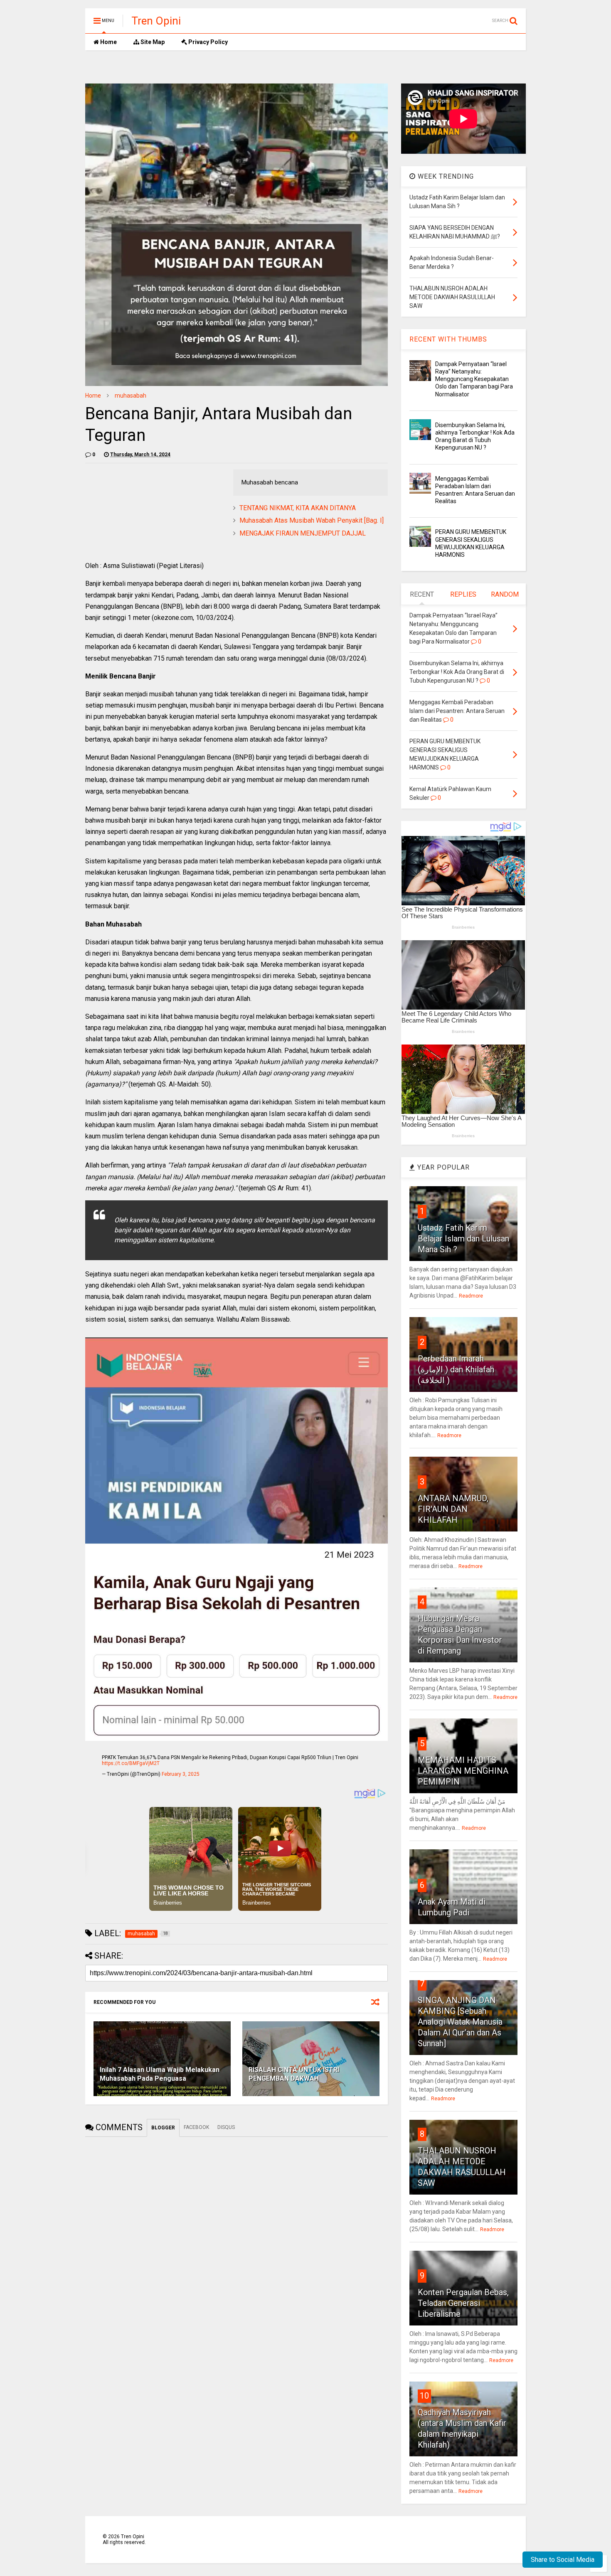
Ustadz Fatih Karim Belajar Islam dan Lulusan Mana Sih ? (463, 1239)
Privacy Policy (207, 42)
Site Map (152, 42)
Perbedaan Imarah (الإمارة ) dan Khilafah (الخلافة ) (456, 1369)
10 (424, 2396)
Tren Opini (156, 21)
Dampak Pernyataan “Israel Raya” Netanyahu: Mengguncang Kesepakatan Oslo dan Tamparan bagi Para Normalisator (474, 379)
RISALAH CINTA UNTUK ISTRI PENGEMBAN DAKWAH (294, 2074)
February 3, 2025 (181, 1774)
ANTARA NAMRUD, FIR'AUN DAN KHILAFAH (453, 1509)
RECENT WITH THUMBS (448, 339)
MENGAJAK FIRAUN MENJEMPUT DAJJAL (303, 533)
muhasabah (131, 396)
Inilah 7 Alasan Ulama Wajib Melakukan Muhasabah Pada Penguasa (160, 2074)
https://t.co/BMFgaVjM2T (131, 1763)
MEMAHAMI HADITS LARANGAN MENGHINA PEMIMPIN (463, 1771)
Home (108, 42)
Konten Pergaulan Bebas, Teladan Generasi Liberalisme (463, 2303)
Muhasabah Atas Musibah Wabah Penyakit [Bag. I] (312, 520)
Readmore (471, 1296)
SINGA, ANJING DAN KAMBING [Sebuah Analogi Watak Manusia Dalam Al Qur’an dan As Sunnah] (460, 2022)
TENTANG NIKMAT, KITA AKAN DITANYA (298, 508)
